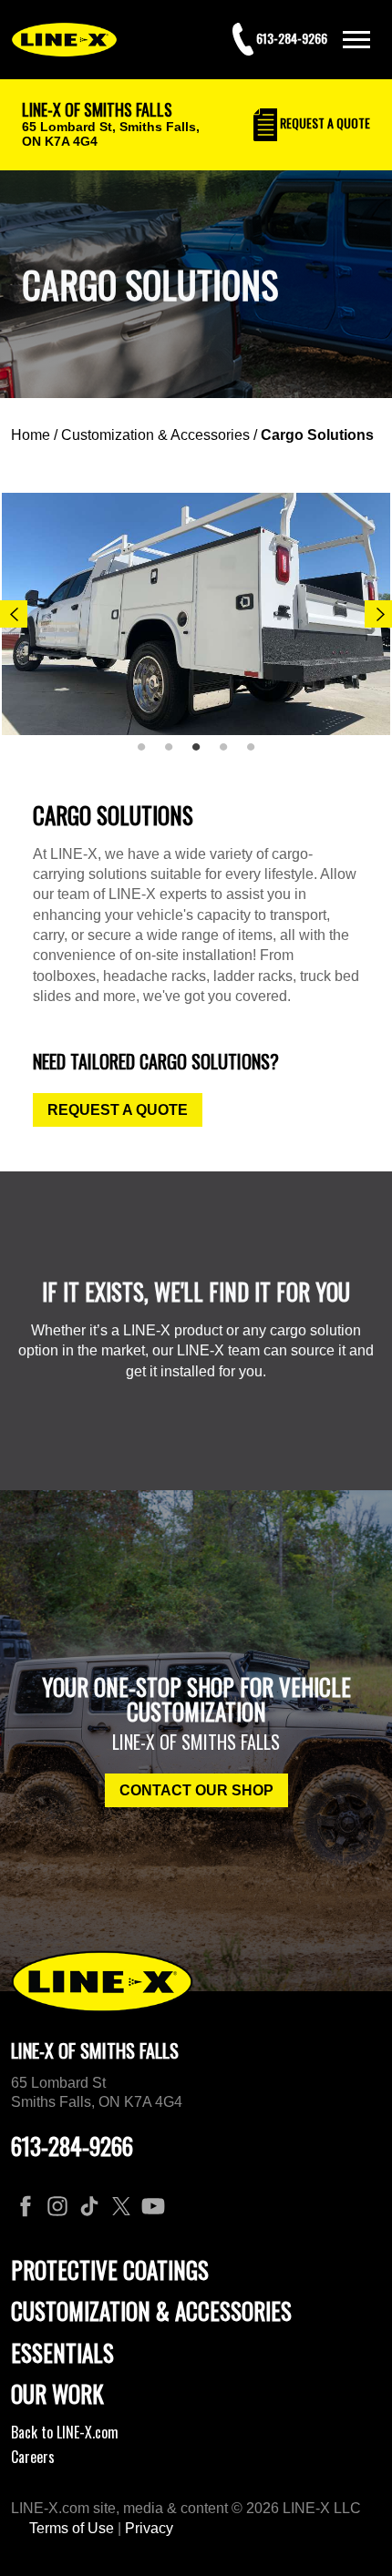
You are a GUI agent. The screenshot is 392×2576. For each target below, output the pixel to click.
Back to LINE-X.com (65, 2432)
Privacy (149, 2528)
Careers (33, 2457)
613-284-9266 (72, 2146)
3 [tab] (202, 754)
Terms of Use (72, 2528)
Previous (14, 614)
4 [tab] (230, 754)
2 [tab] (175, 754)
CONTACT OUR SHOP (196, 1790)
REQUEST (324, 123)
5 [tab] (257, 754)
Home (31, 435)
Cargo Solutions (317, 435)
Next (378, 614)
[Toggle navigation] (356, 40)
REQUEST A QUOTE (118, 1110)
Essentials (62, 2352)
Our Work (57, 2393)
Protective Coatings (110, 2269)
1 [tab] (148, 754)
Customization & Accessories (155, 435)
